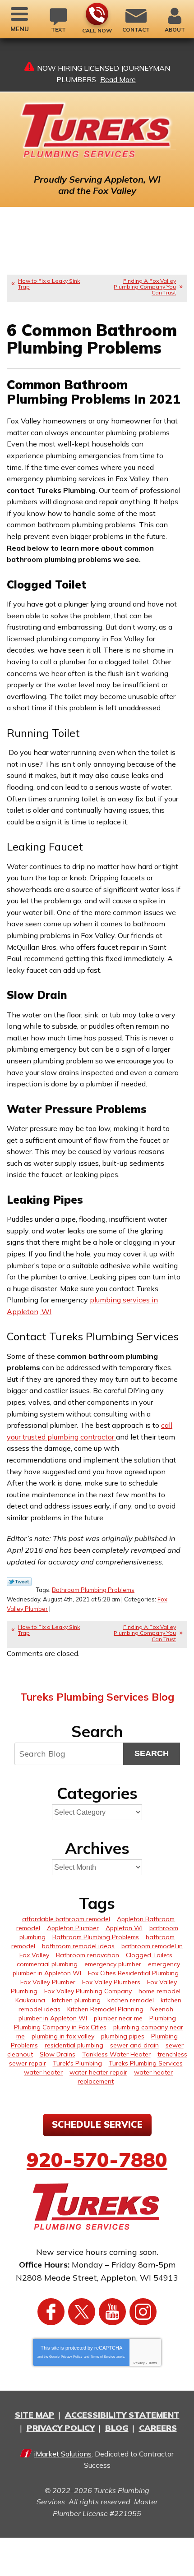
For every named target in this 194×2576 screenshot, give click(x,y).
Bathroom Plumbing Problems (93, 1590)
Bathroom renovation (88, 1955)
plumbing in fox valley (63, 2036)
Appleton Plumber (73, 1928)
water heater (43, 2072)
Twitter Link (19, 1582)
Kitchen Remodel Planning (105, 2009)
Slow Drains (58, 2054)
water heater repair (98, 2072)
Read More (118, 79)
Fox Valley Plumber (48, 1982)
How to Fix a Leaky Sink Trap (49, 284)
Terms (153, 2363)
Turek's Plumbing (77, 2063)
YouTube (112, 2312)
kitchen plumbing (76, 2000)
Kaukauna (30, 2000)
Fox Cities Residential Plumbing (133, 1973)
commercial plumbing (47, 1964)
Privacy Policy (72, 2357)
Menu (20, 29)
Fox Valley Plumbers (111, 1982)
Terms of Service (103, 2357)
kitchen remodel (131, 2000)
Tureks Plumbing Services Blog (97, 1697)
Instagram (143, 2312)
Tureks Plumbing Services (146, 2063)
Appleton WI (124, 1928)
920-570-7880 (97, 14)
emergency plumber (113, 1964)
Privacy (139, 2363)
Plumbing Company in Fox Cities (60, 2027)
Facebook (51, 2312)
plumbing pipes (123, 2036)
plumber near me (118, 2018)
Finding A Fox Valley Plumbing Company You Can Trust (145, 287)
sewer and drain (134, 2045)
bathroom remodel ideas (78, 1946)
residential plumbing (74, 2045)
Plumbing (163, 2018)
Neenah (162, 2009)
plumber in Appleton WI (53, 2018)
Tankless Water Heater (116, 2054)
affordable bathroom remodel (66, 1919)
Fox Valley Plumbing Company (88, 1991)
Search (152, 1753)
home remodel (159, 1991)
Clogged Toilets (149, 1955)
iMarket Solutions (63, 2454)
